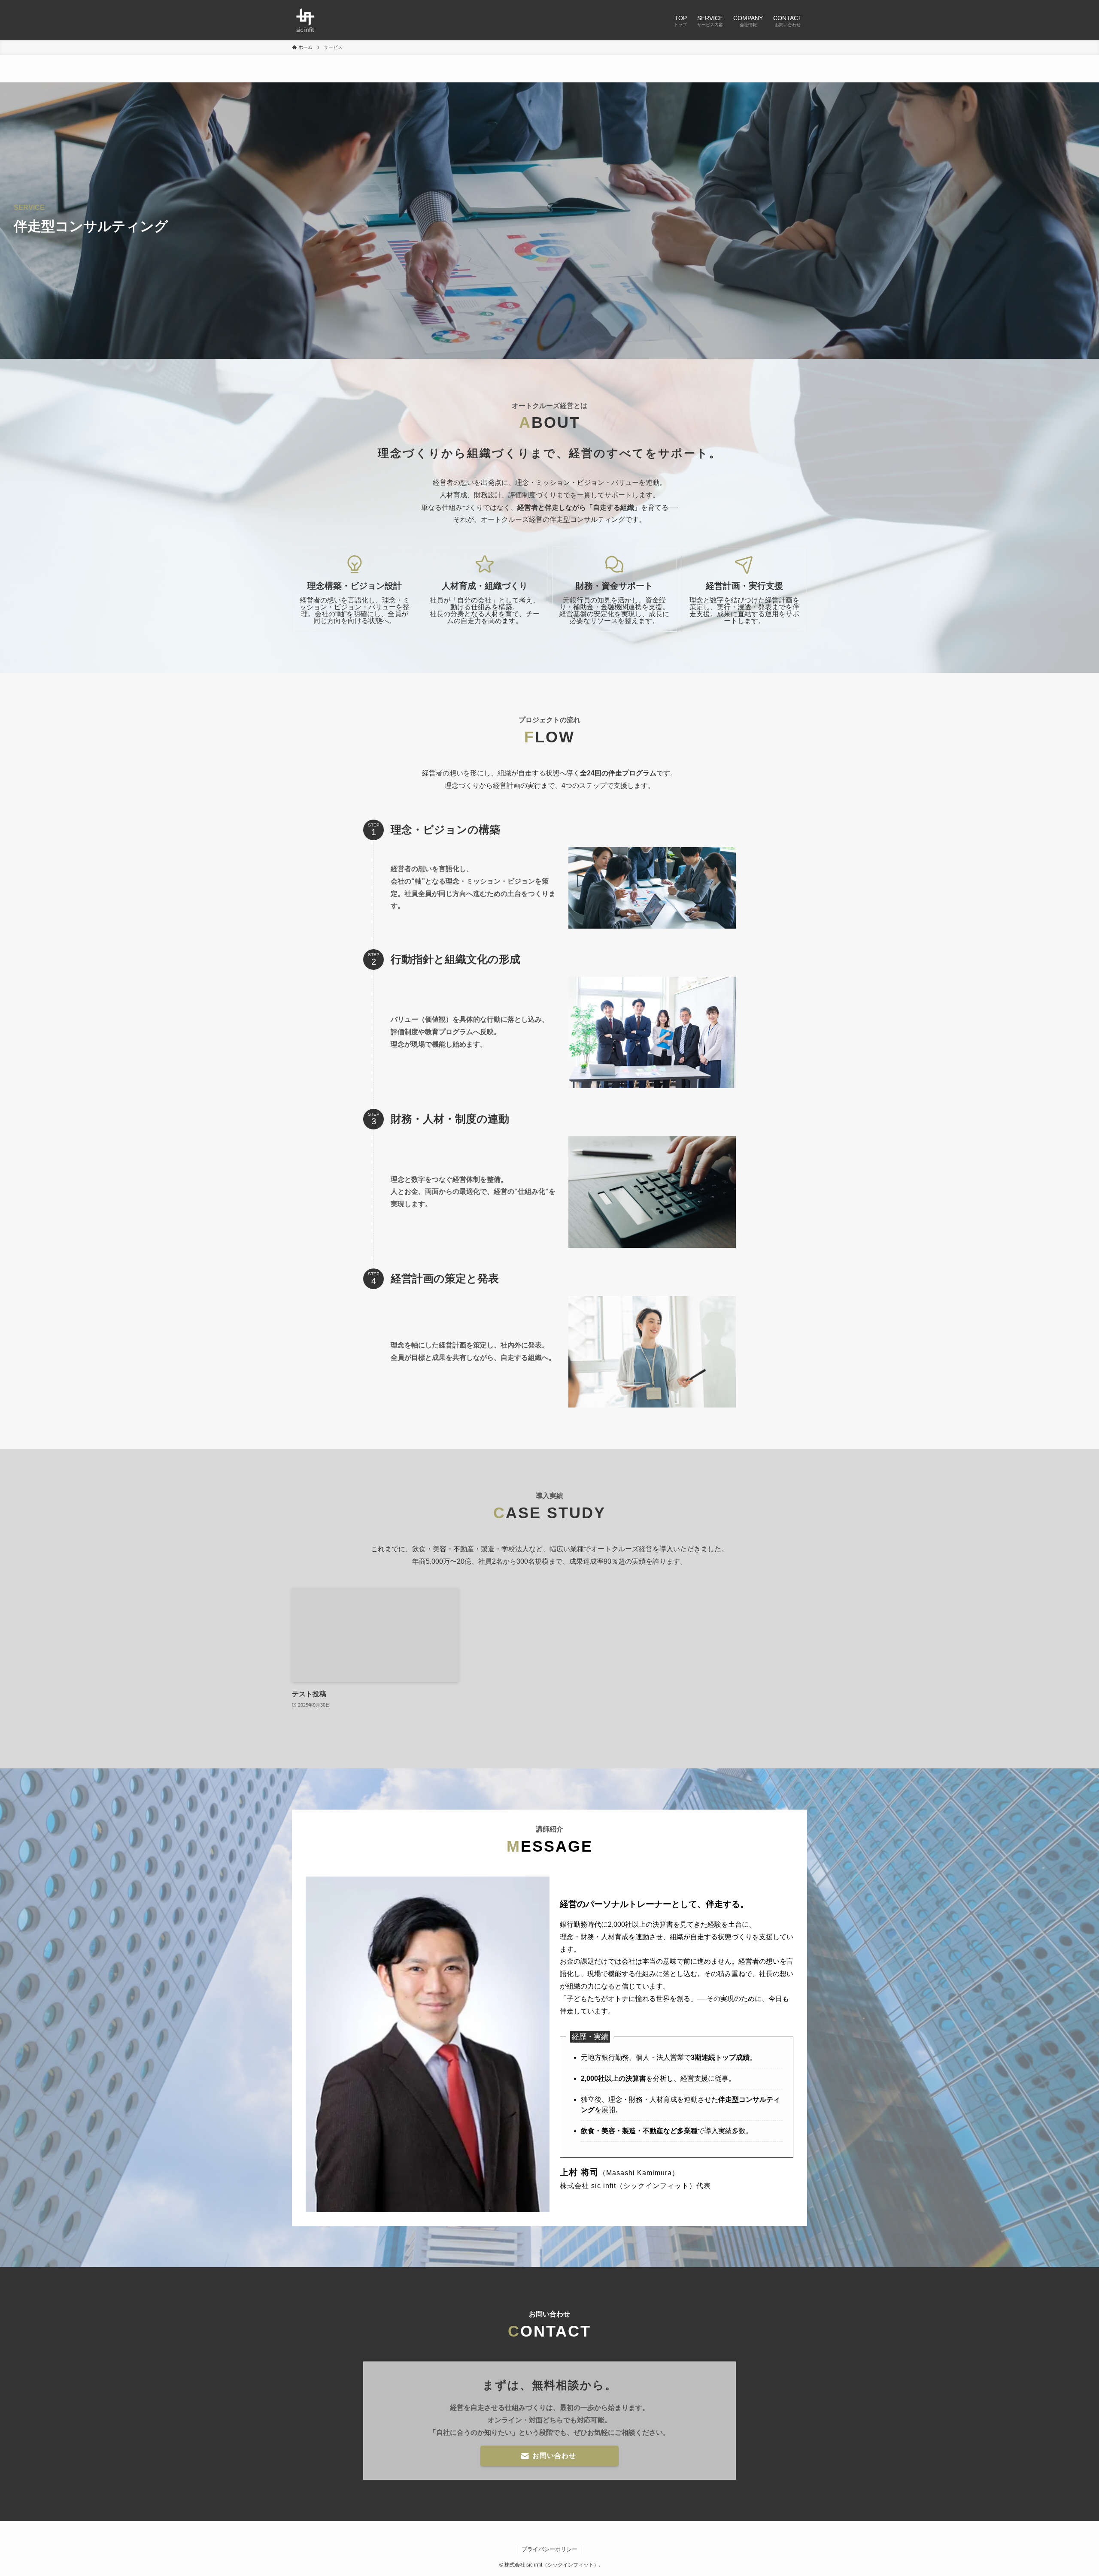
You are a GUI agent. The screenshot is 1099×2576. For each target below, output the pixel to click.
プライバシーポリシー (549, 2549)
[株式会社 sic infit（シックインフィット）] (305, 20)
